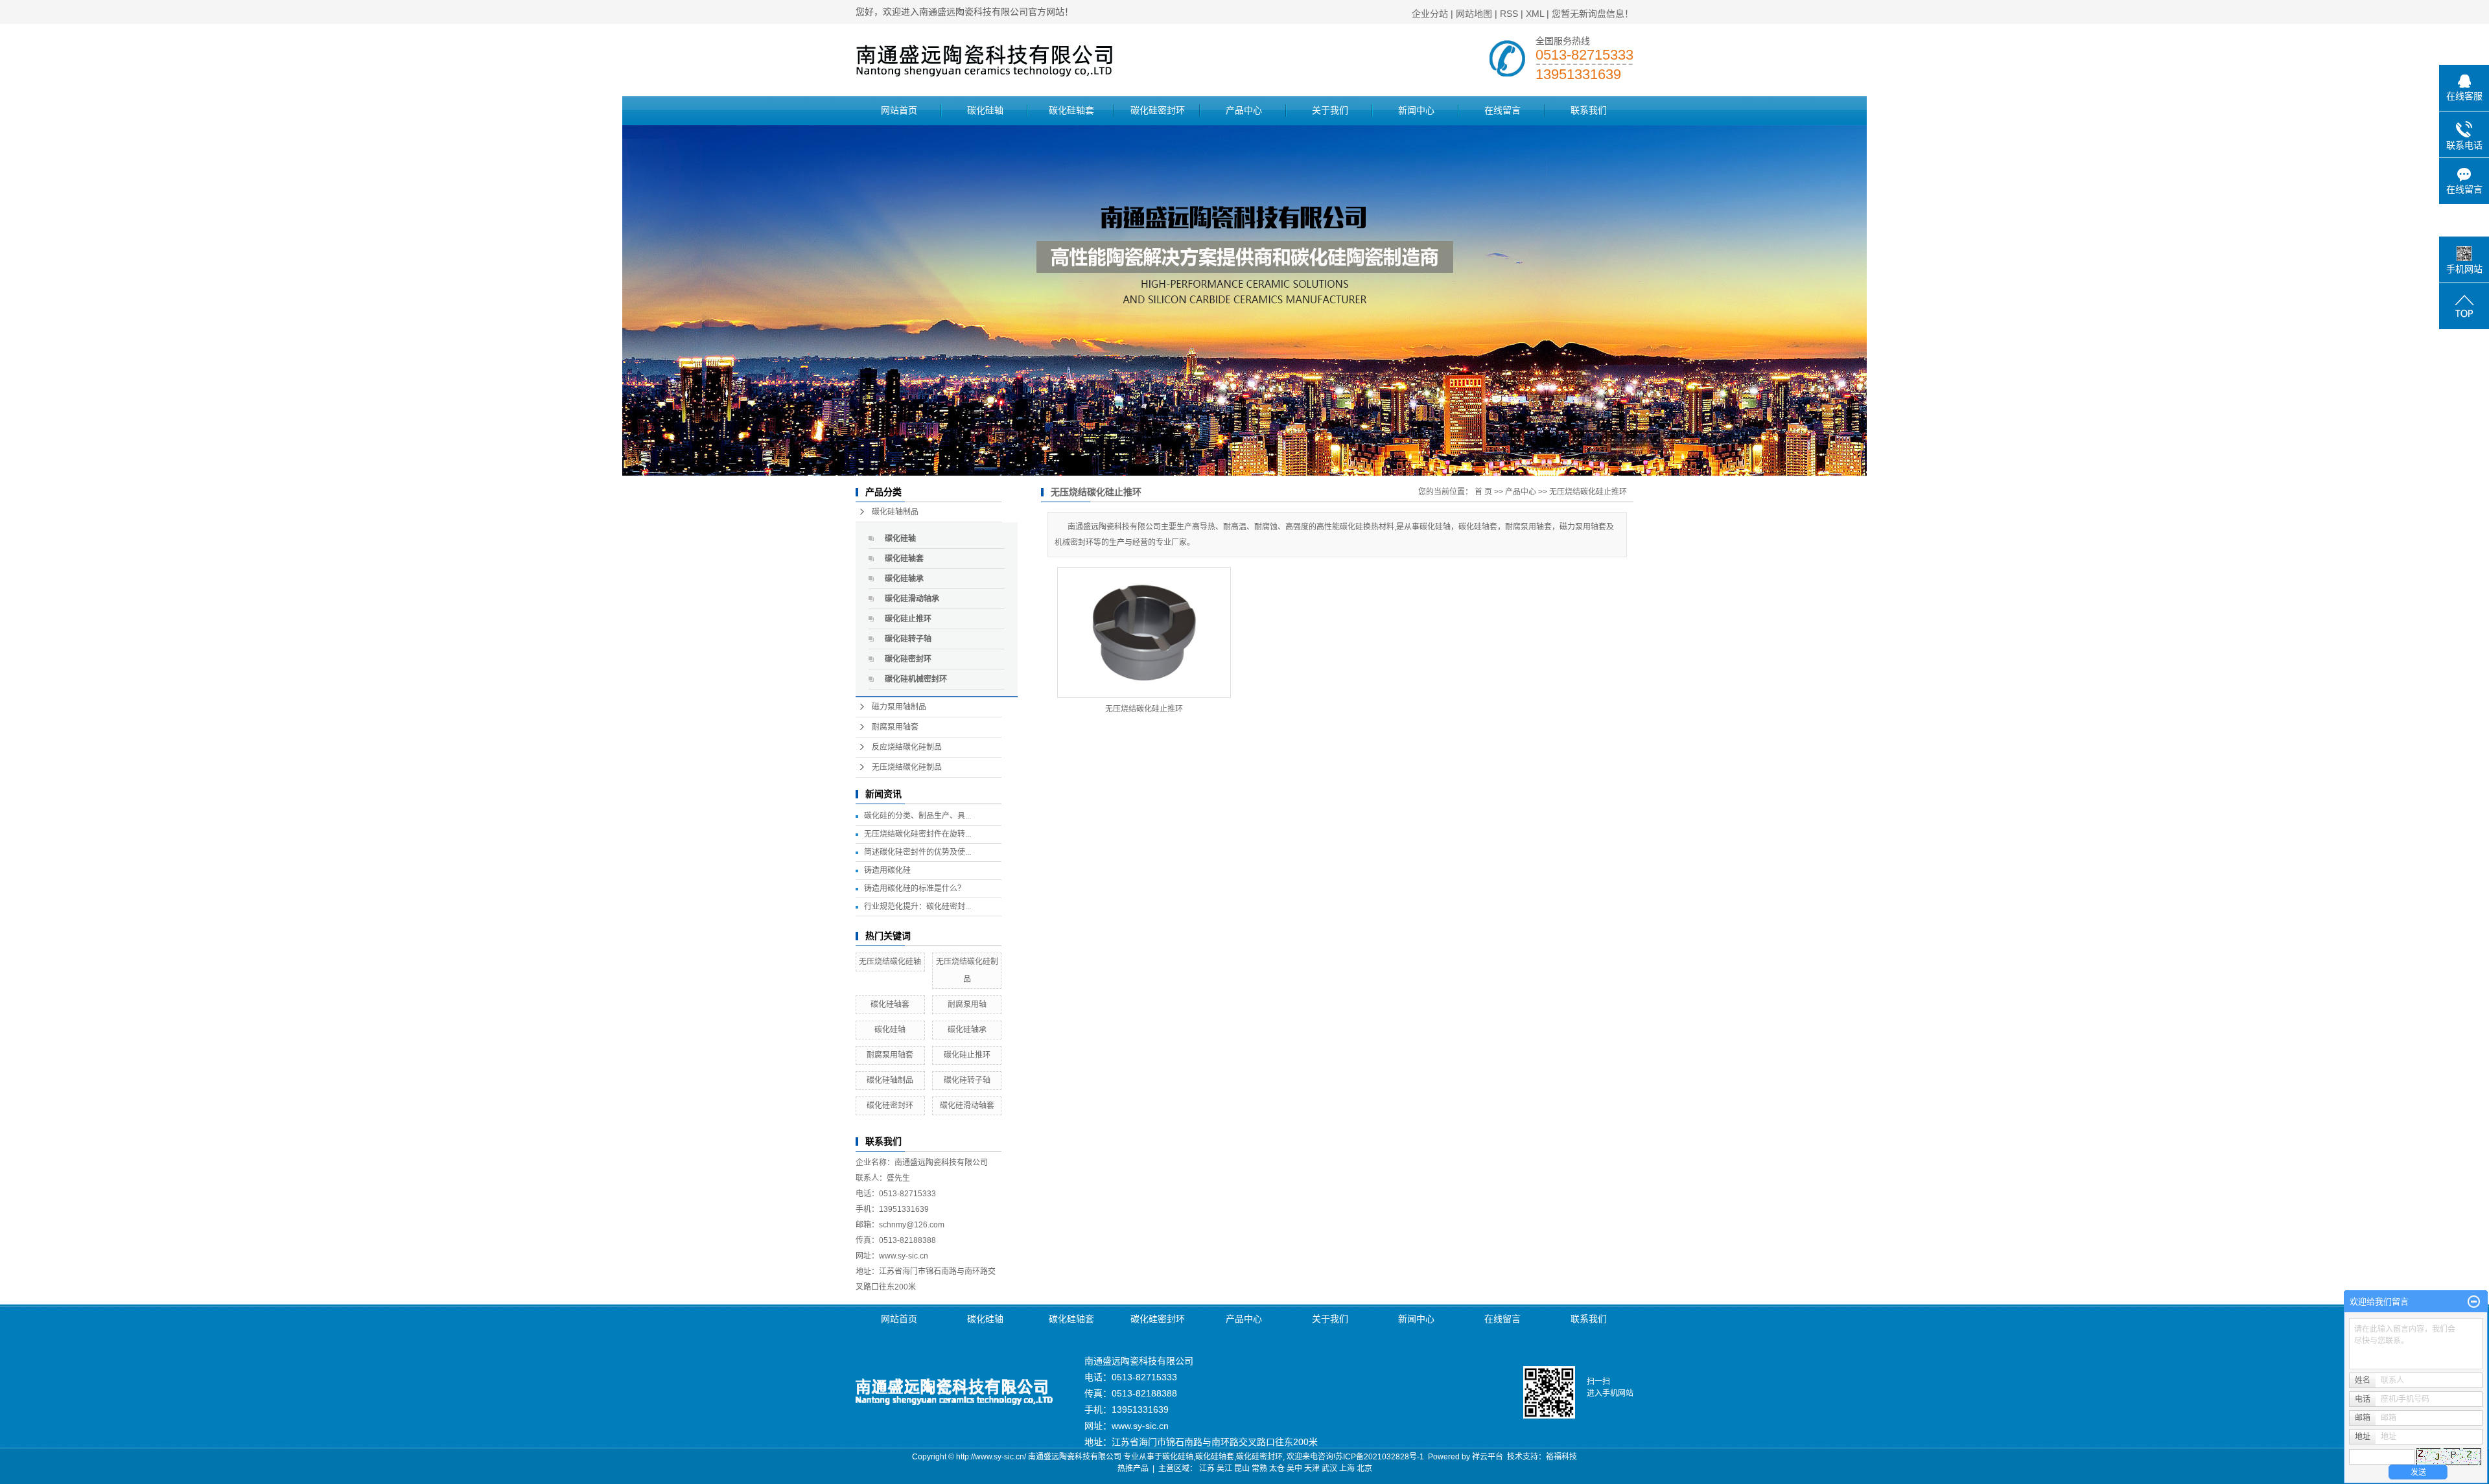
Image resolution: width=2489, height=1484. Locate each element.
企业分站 (1430, 14)
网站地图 (1474, 14)
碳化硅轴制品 (895, 512)
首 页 (1483, 492)
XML (1535, 14)
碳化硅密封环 (1158, 110)
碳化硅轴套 (1071, 110)
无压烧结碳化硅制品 (907, 767)
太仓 (1277, 1468)
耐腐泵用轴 (967, 1004)
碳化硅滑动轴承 (912, 599)
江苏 (1207, 1468)
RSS (1509, 14)
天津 (1312, 1468)
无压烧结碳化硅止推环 (1588, 492)
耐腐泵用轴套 (895, 727)
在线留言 (1502, 110)
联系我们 (1589, 110)
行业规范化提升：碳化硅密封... (917, 907)
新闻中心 (1416, 110)
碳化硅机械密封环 (916, 679)
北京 (1364, 1468)
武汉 (1329, 1468)
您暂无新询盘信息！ (1593, 14)
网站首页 (899, 110)
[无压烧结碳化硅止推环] (1144, 632)
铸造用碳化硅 (887, 870)
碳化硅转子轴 (908, 639)
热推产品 (1133, 1468)
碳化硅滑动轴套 (967, 1106)
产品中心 (1244, 110)
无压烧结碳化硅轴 (890, 962)
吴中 (1294, 1468)
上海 (1347, 1468)
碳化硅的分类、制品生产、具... (917, 816)
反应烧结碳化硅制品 (907, 747)
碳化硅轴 (985, 110)
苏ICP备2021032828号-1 (1380, 1457)
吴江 (1224, 1468)
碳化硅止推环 (908, 619)
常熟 (1259, 1468)
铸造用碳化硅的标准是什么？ (915, 888)
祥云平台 (1488, 1457)
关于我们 (1330, 110)
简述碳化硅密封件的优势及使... (917, 852)
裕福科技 (1561, 1457)
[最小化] (2474, 1302)
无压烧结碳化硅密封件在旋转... (917, 834)
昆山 (1242, 1468)
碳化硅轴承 (904, 579)
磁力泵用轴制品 (899, 707)
